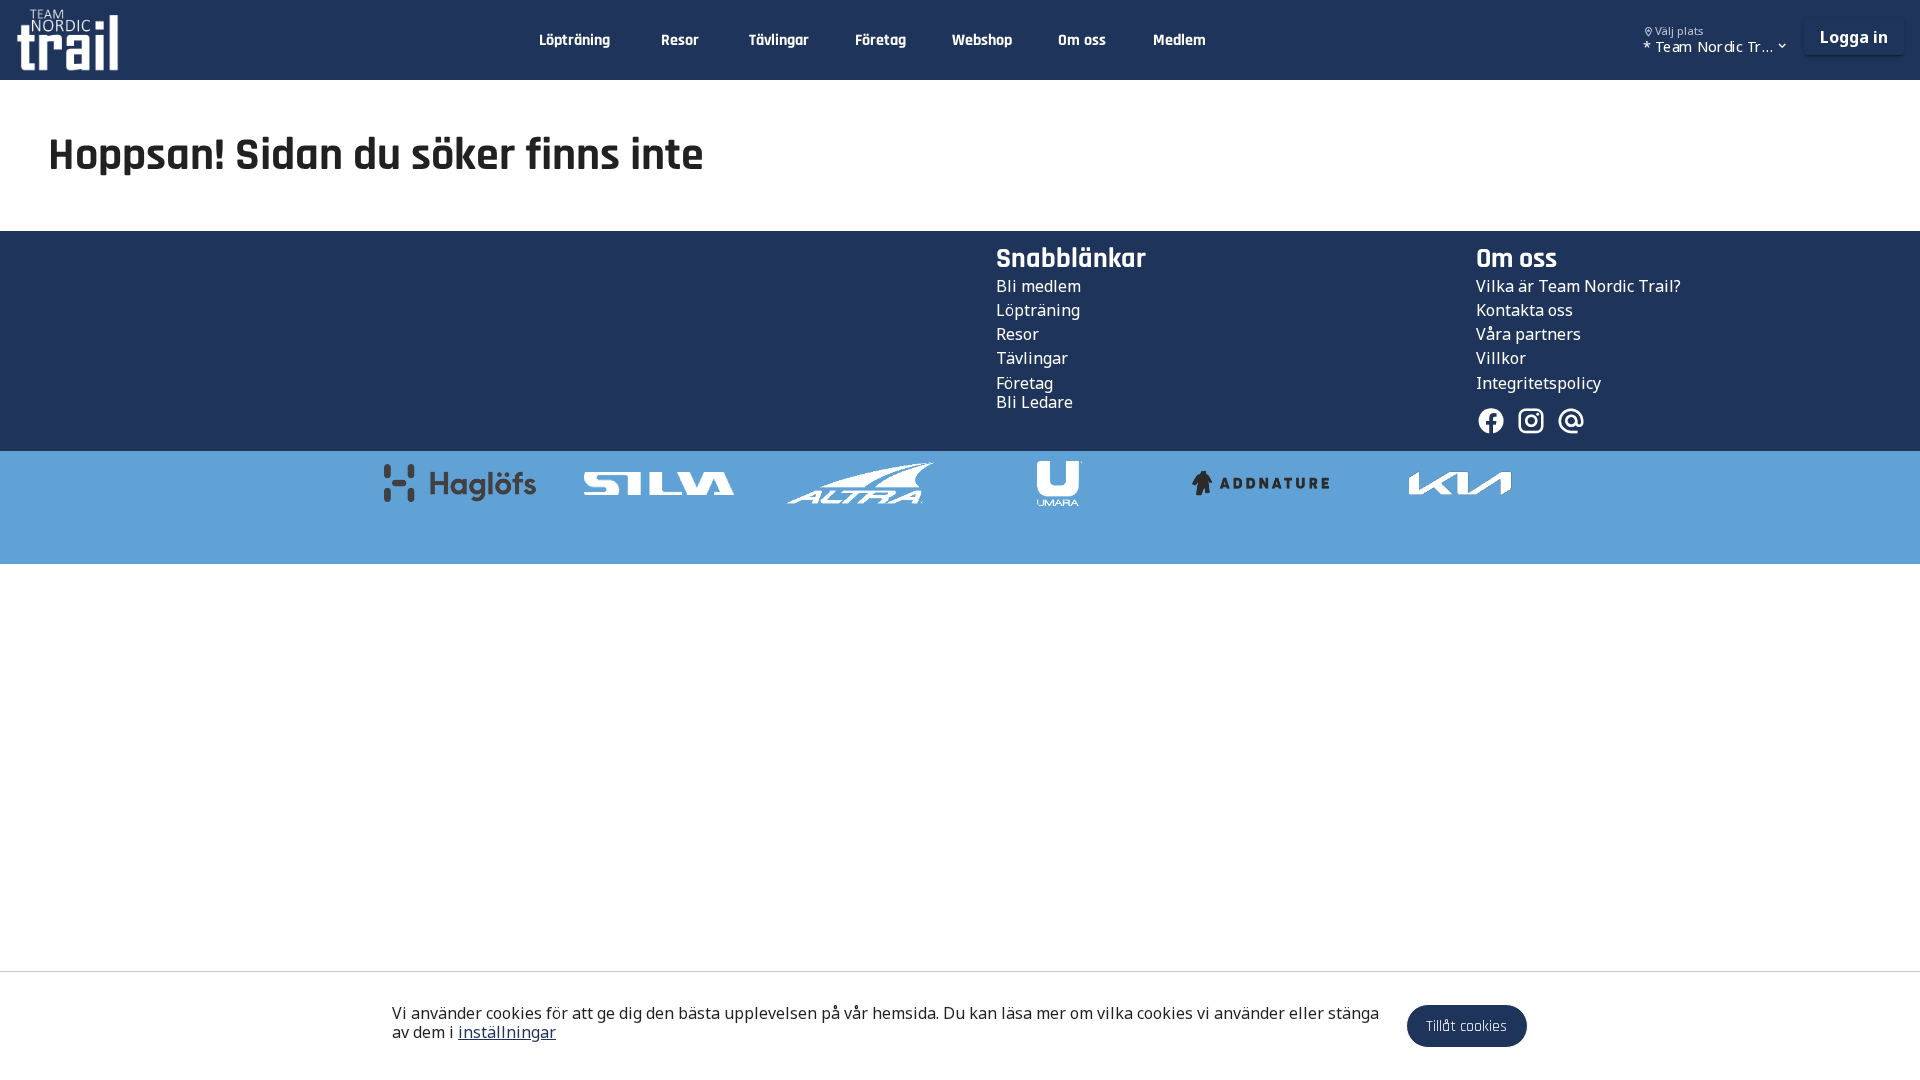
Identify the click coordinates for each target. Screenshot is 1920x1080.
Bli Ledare (1034, 402)
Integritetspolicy (1538, 383)
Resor (1017, 334)
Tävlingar (1032, 358)
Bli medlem (1038, 286)
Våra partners (1528, 334)
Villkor (1501, 358)
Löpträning (1038, 310)
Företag (1024, 383)
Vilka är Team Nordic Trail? (1578, 286)
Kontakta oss (1524, 310)
